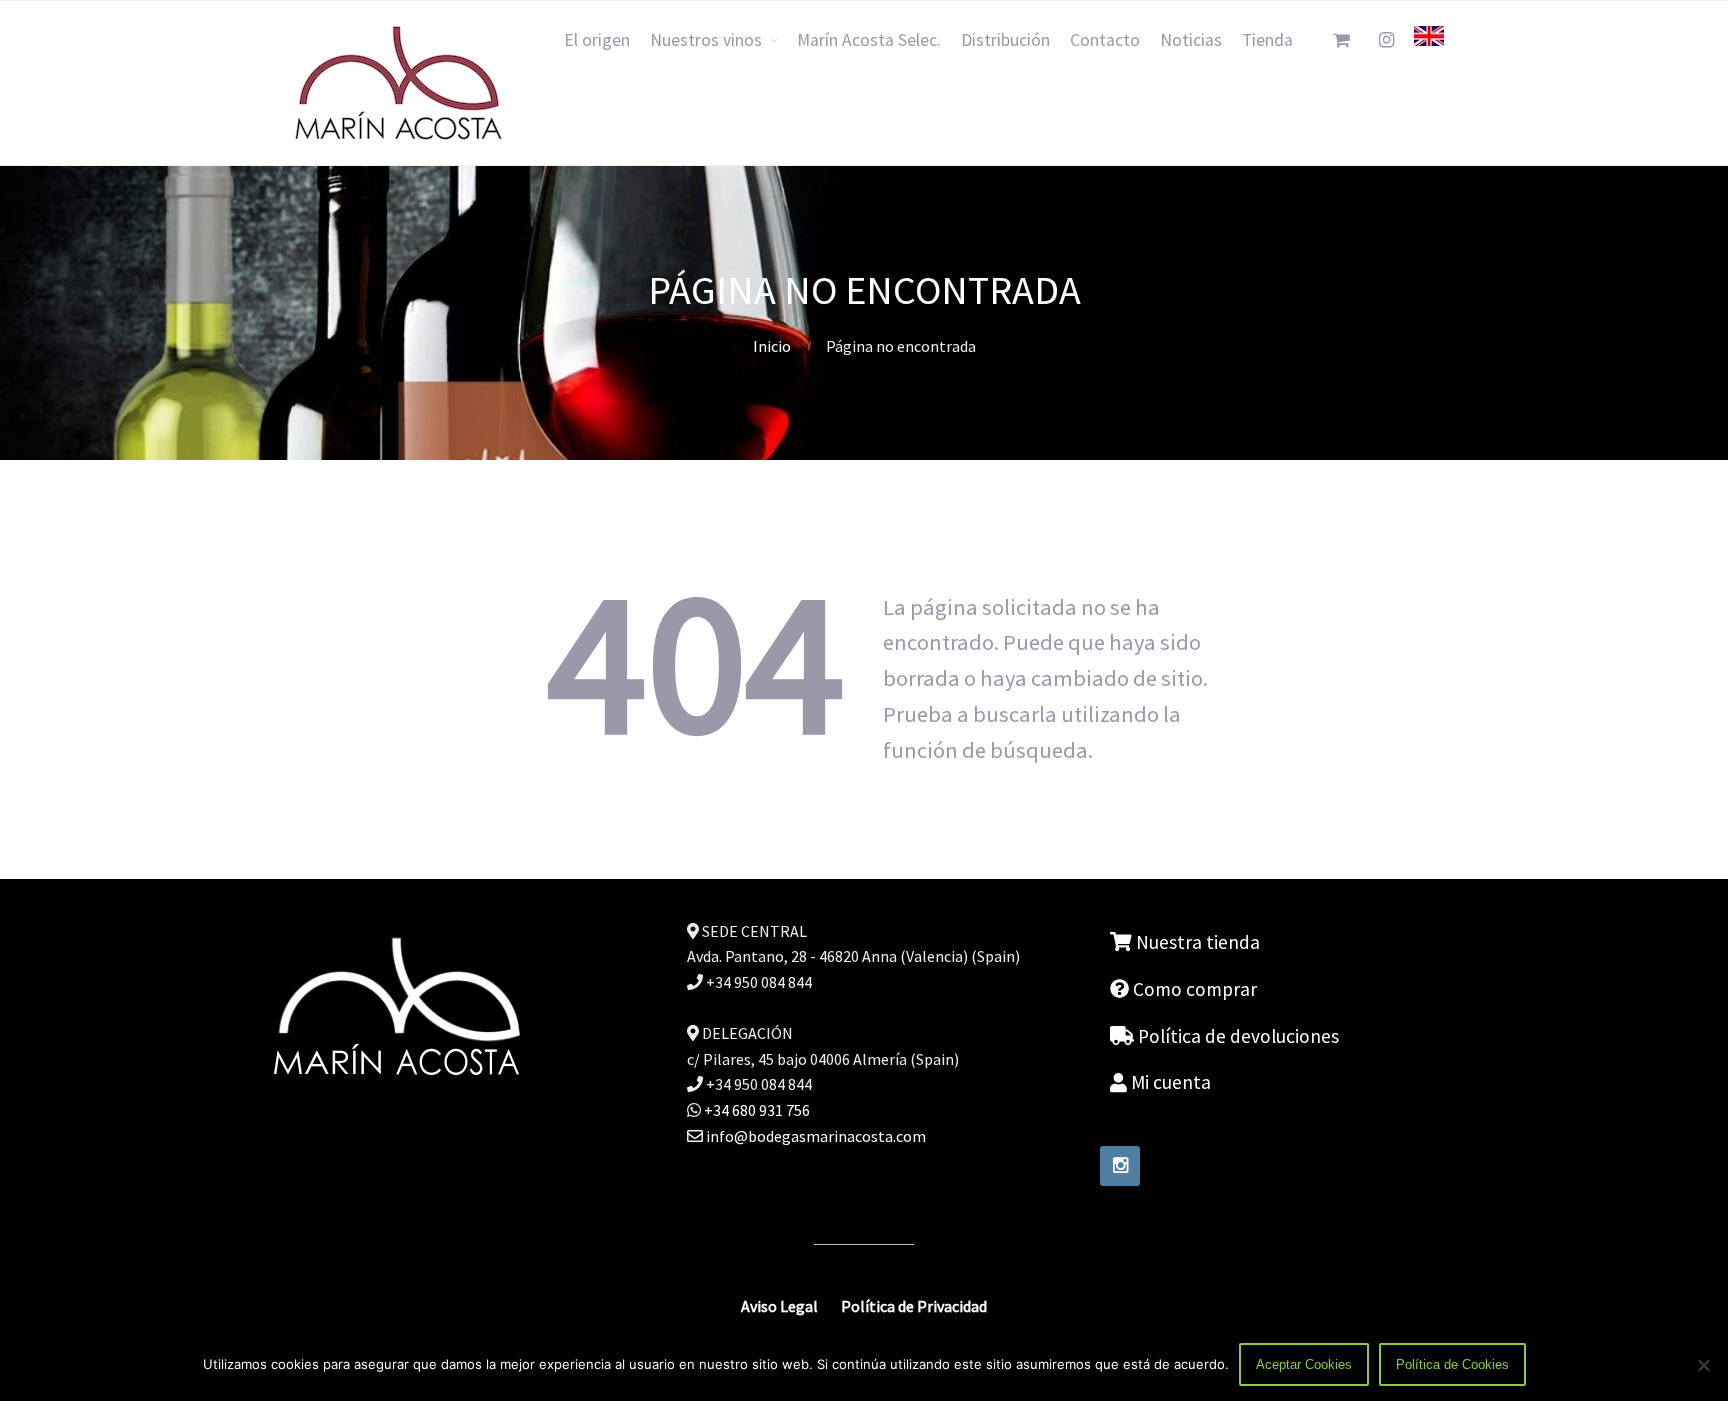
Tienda (1267, 40)
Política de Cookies (1452, 1364)
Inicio (772, 346)
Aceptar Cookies (1304, 1364)
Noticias (1191, 40)
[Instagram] (1120, 1166)
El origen (597, 40)
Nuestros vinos (706, 40)
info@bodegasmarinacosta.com (816, 1136)
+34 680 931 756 (755, 1110)
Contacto (1105, 40)
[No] (1703, 1365)
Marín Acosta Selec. (869, 40)
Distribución (1005, 40)
